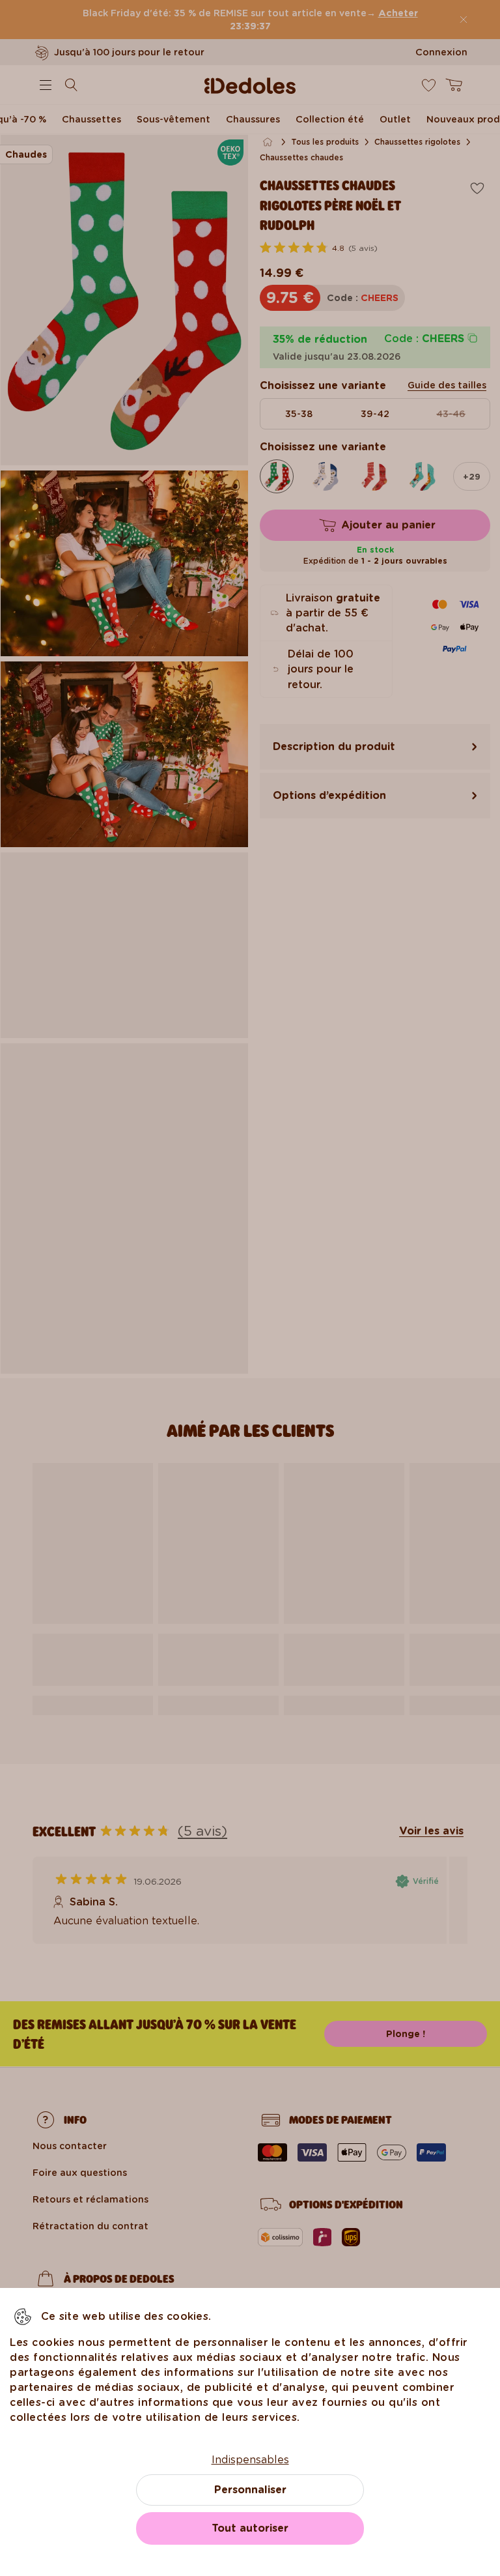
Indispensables (250, 2460)
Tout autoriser (250, 2528)
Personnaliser (250, 2490)
